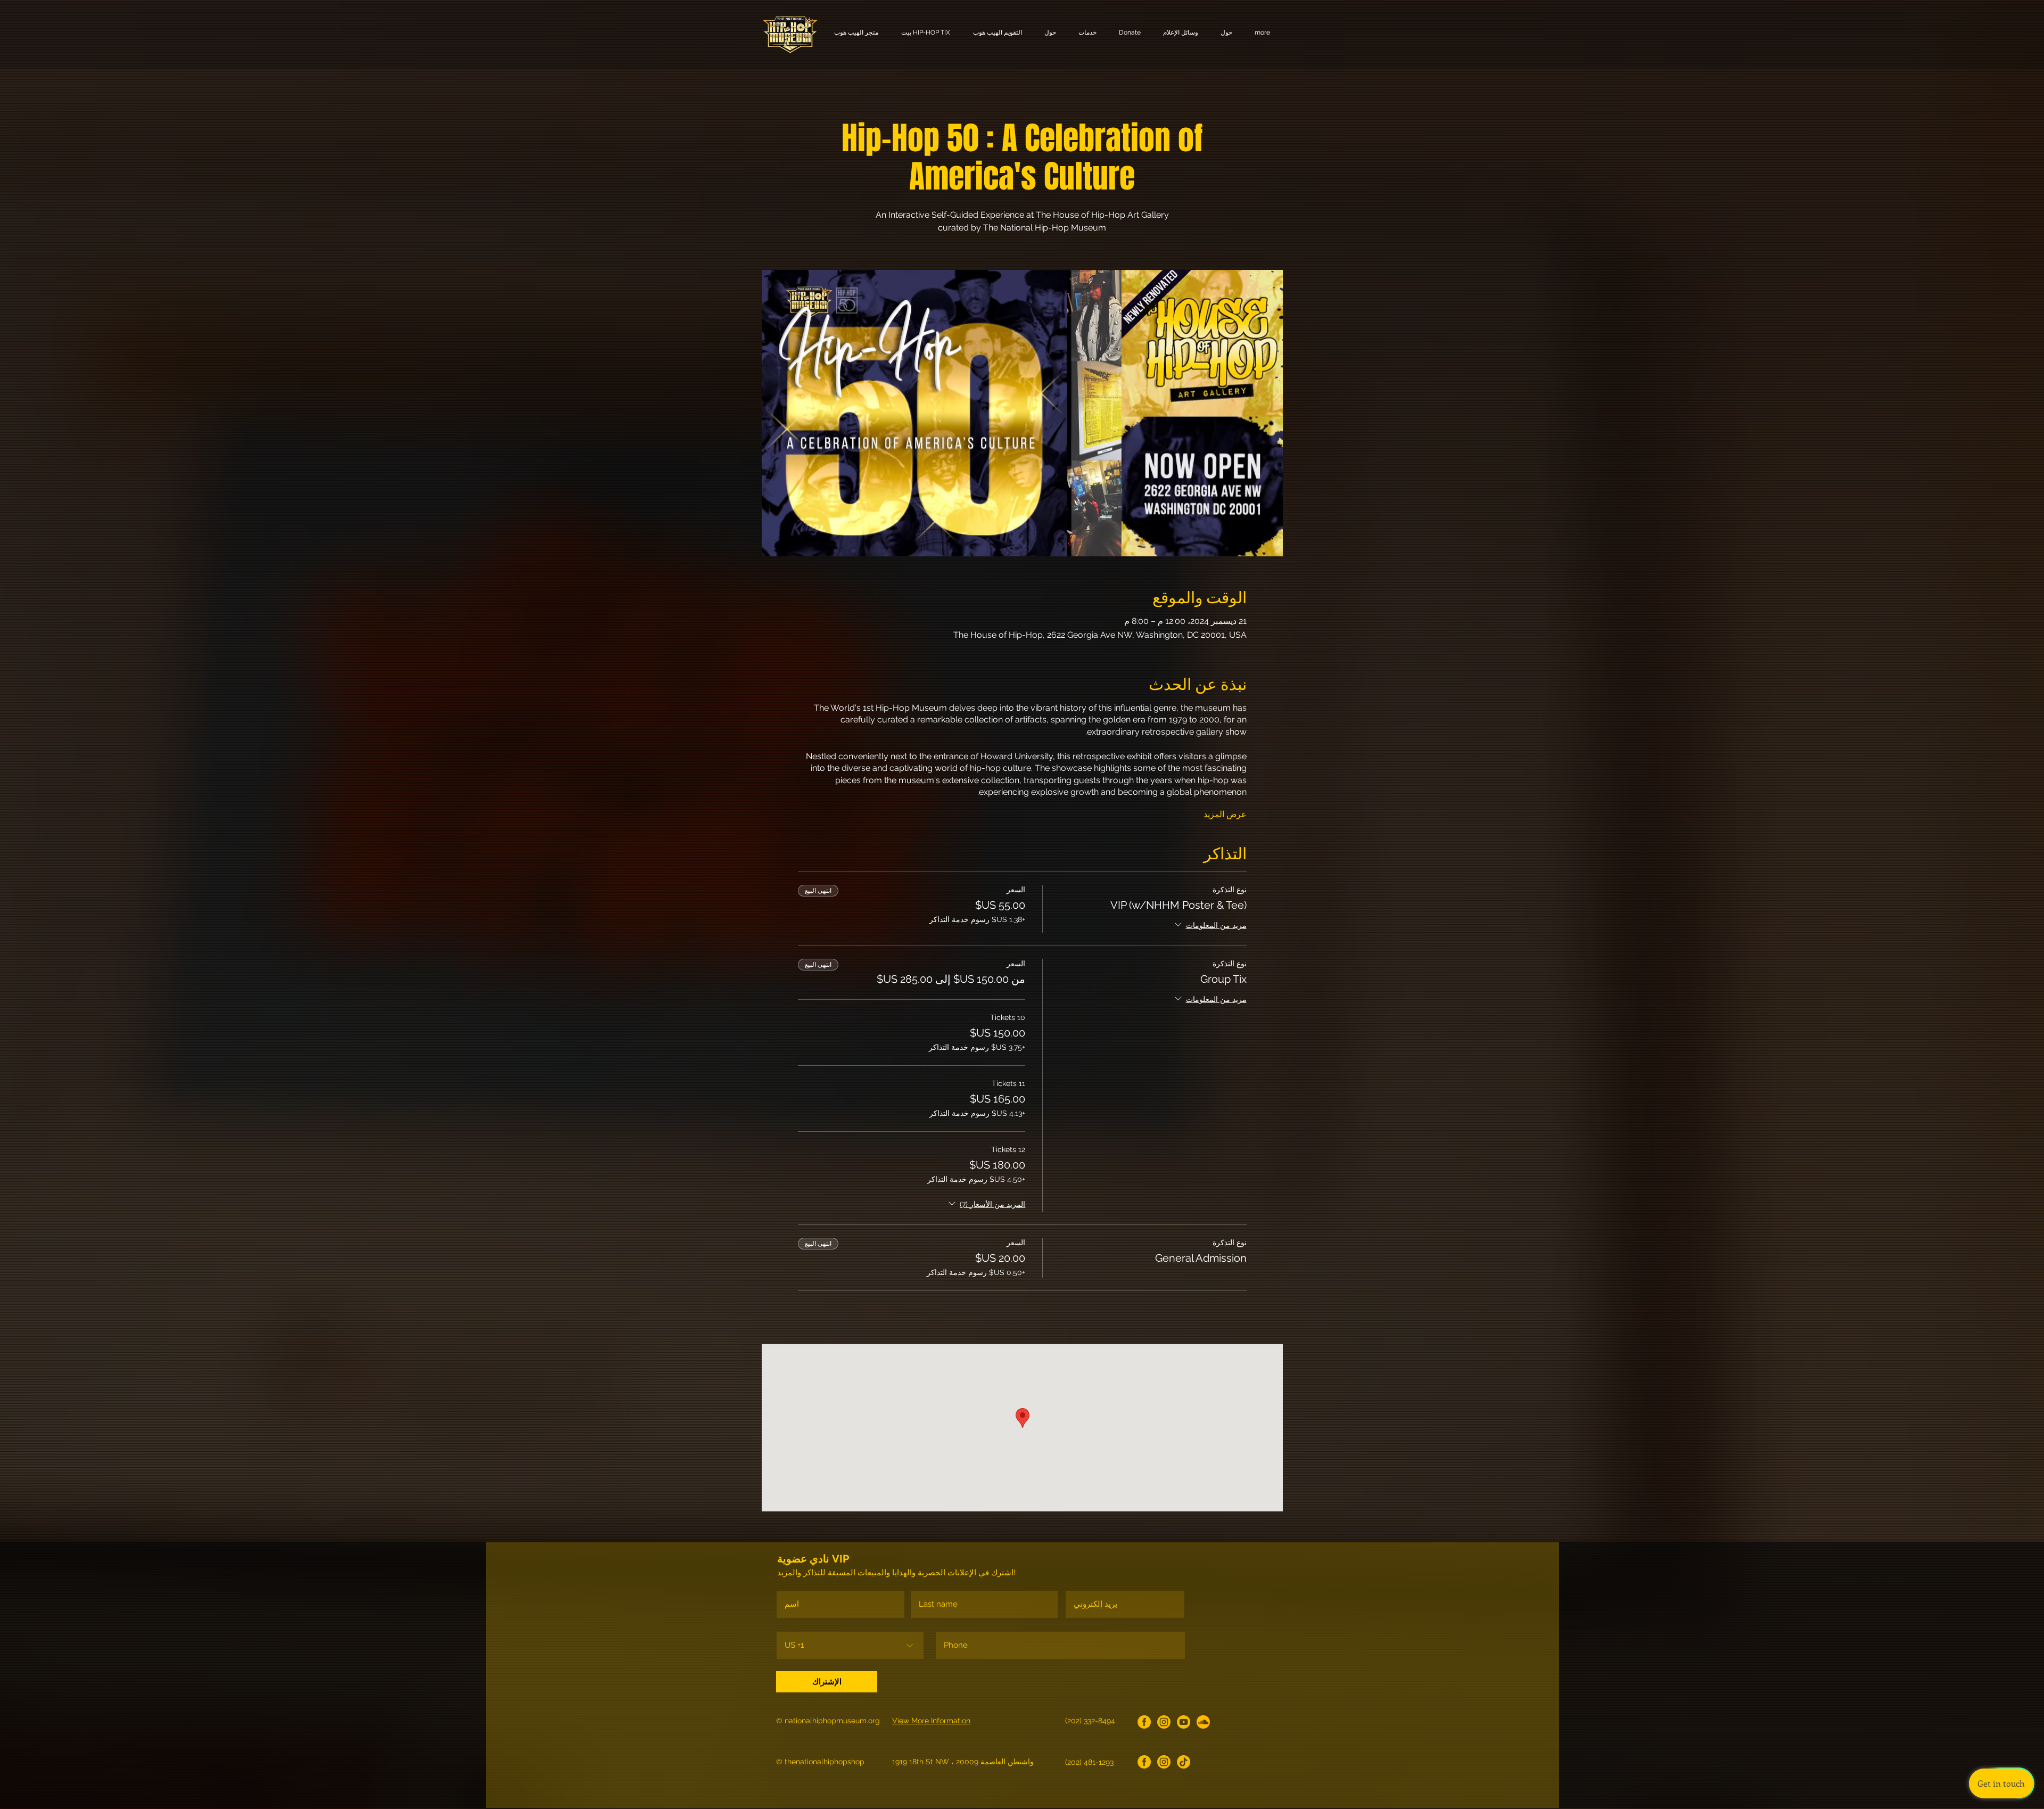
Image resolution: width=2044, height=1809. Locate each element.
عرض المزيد (1225, 814)
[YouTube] (1184, 1722)
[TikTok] (1184, 1762)
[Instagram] (1164, 1722)
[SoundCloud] (1203, 1722)
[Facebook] (1144, 1722)
